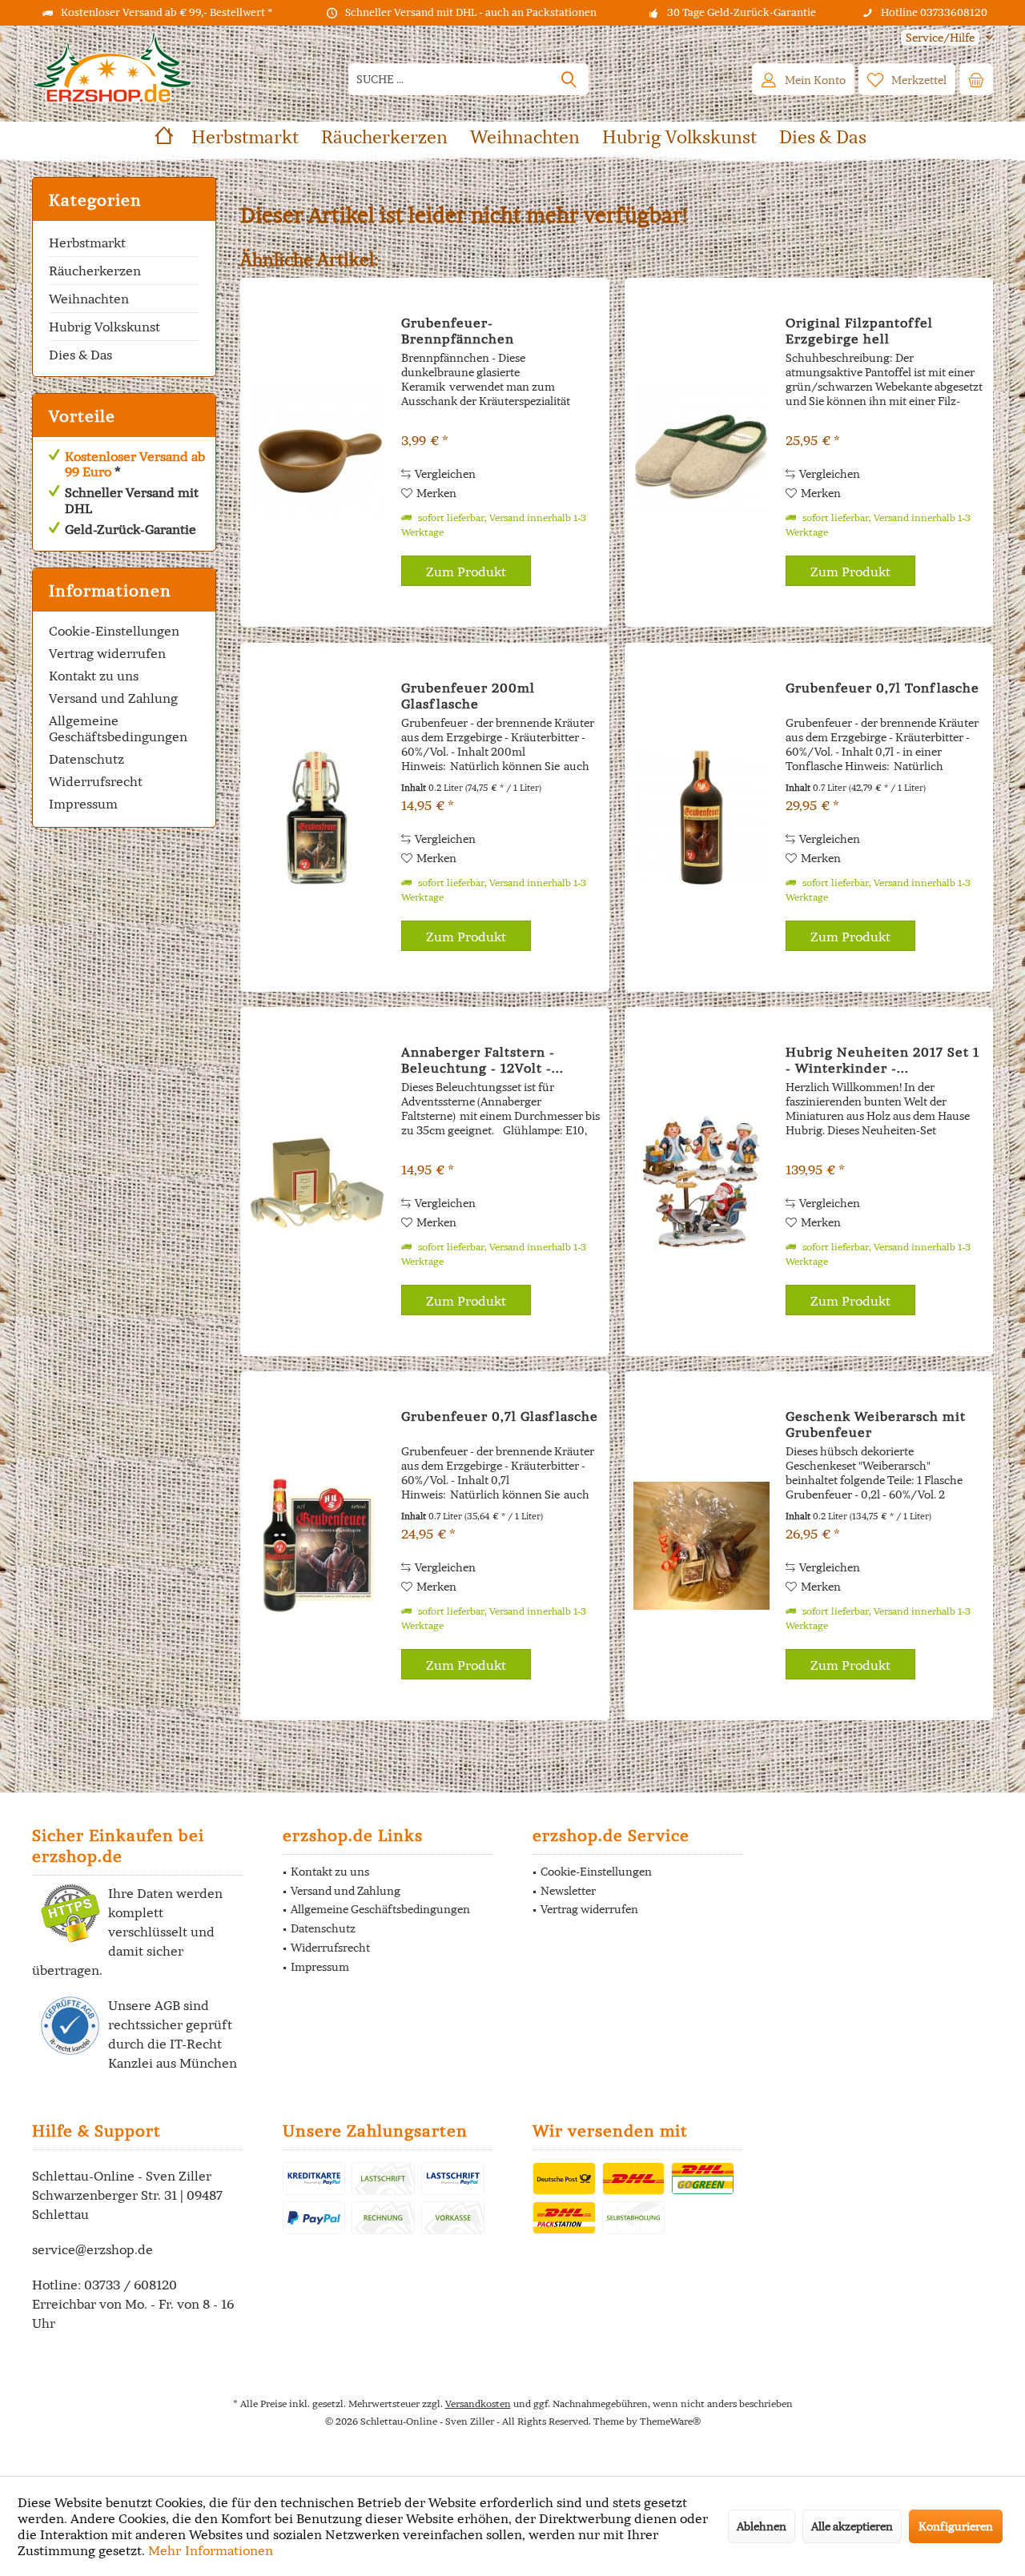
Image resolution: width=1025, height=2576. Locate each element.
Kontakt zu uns (94, 676)
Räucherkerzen (95, 271)
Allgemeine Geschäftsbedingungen (118, 728)
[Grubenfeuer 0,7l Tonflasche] (701, 817)
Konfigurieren (956, 2526)
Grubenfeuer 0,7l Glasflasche (500, 1416)
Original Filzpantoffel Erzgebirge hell (859, 331)
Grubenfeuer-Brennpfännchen (458, 331)
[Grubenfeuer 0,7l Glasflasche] (317, 1546)
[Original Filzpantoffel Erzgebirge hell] (701, 452)
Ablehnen (762, 2526)
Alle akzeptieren (852, 2526)
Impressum (83, 804)
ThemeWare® (670, 2421)
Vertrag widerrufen (107, 653)
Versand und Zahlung (113, 698)
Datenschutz (86, 759)
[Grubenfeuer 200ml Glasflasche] (317, 817)
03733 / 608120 (131, 2285)
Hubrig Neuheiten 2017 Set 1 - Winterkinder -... (882, 1060)
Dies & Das (80, 355)
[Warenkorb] (976, 79)
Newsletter (568, 1891)
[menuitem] (941, 38)
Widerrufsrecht (96, 781)
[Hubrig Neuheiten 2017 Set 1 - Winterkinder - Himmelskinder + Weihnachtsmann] (701, 1182)
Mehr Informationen (211, 2550)
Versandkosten (478, 2403)
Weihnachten (89, 299)
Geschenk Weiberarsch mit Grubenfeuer (876, 1424)
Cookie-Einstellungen (114, 631)
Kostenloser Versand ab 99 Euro (135, 464)
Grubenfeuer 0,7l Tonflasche (882, 688)
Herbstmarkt (87, 243)
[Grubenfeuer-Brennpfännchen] (317, 452)
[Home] (164, 137)
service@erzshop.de (92, 2249)
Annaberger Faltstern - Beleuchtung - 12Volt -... (482, 1060)
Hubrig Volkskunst (105, 327)
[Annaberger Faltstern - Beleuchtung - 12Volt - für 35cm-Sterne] (317, 1182)
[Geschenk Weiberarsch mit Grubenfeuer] (701, 1546)
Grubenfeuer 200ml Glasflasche (468, 696)
